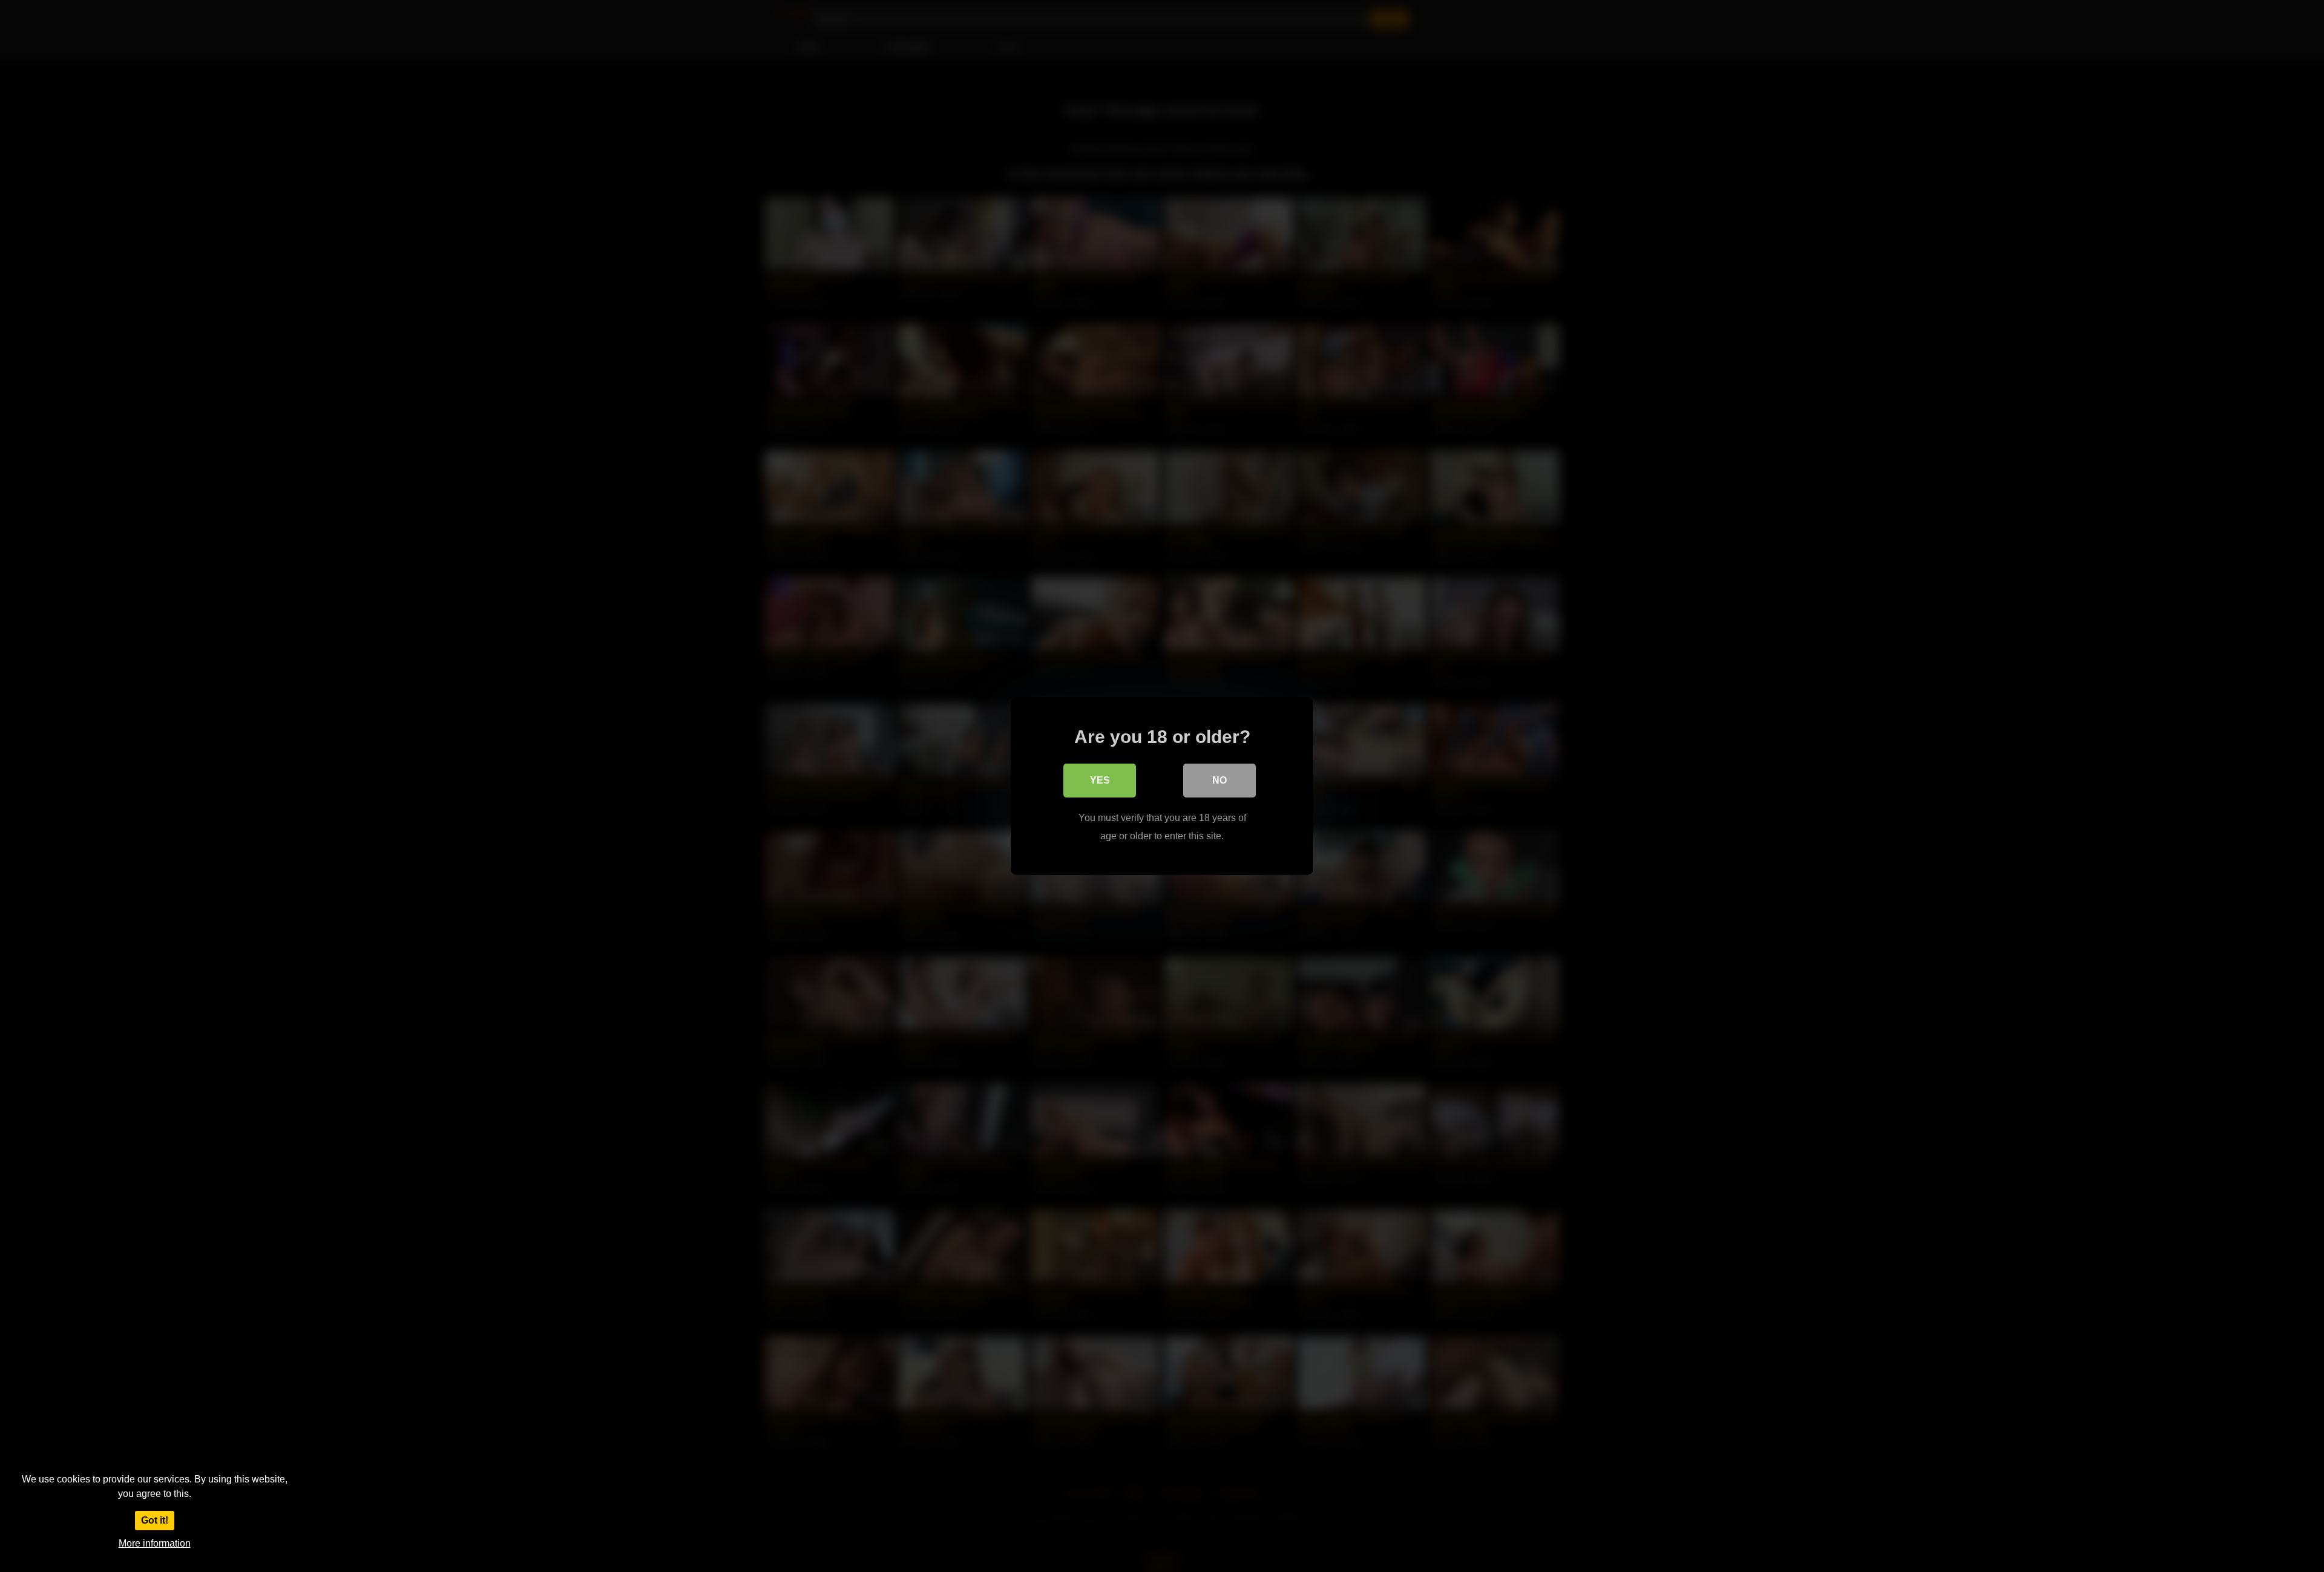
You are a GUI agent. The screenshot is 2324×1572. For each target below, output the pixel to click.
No (1219, 780)
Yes (1100, 780)
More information (155, 1543)
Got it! (155, 1520)
